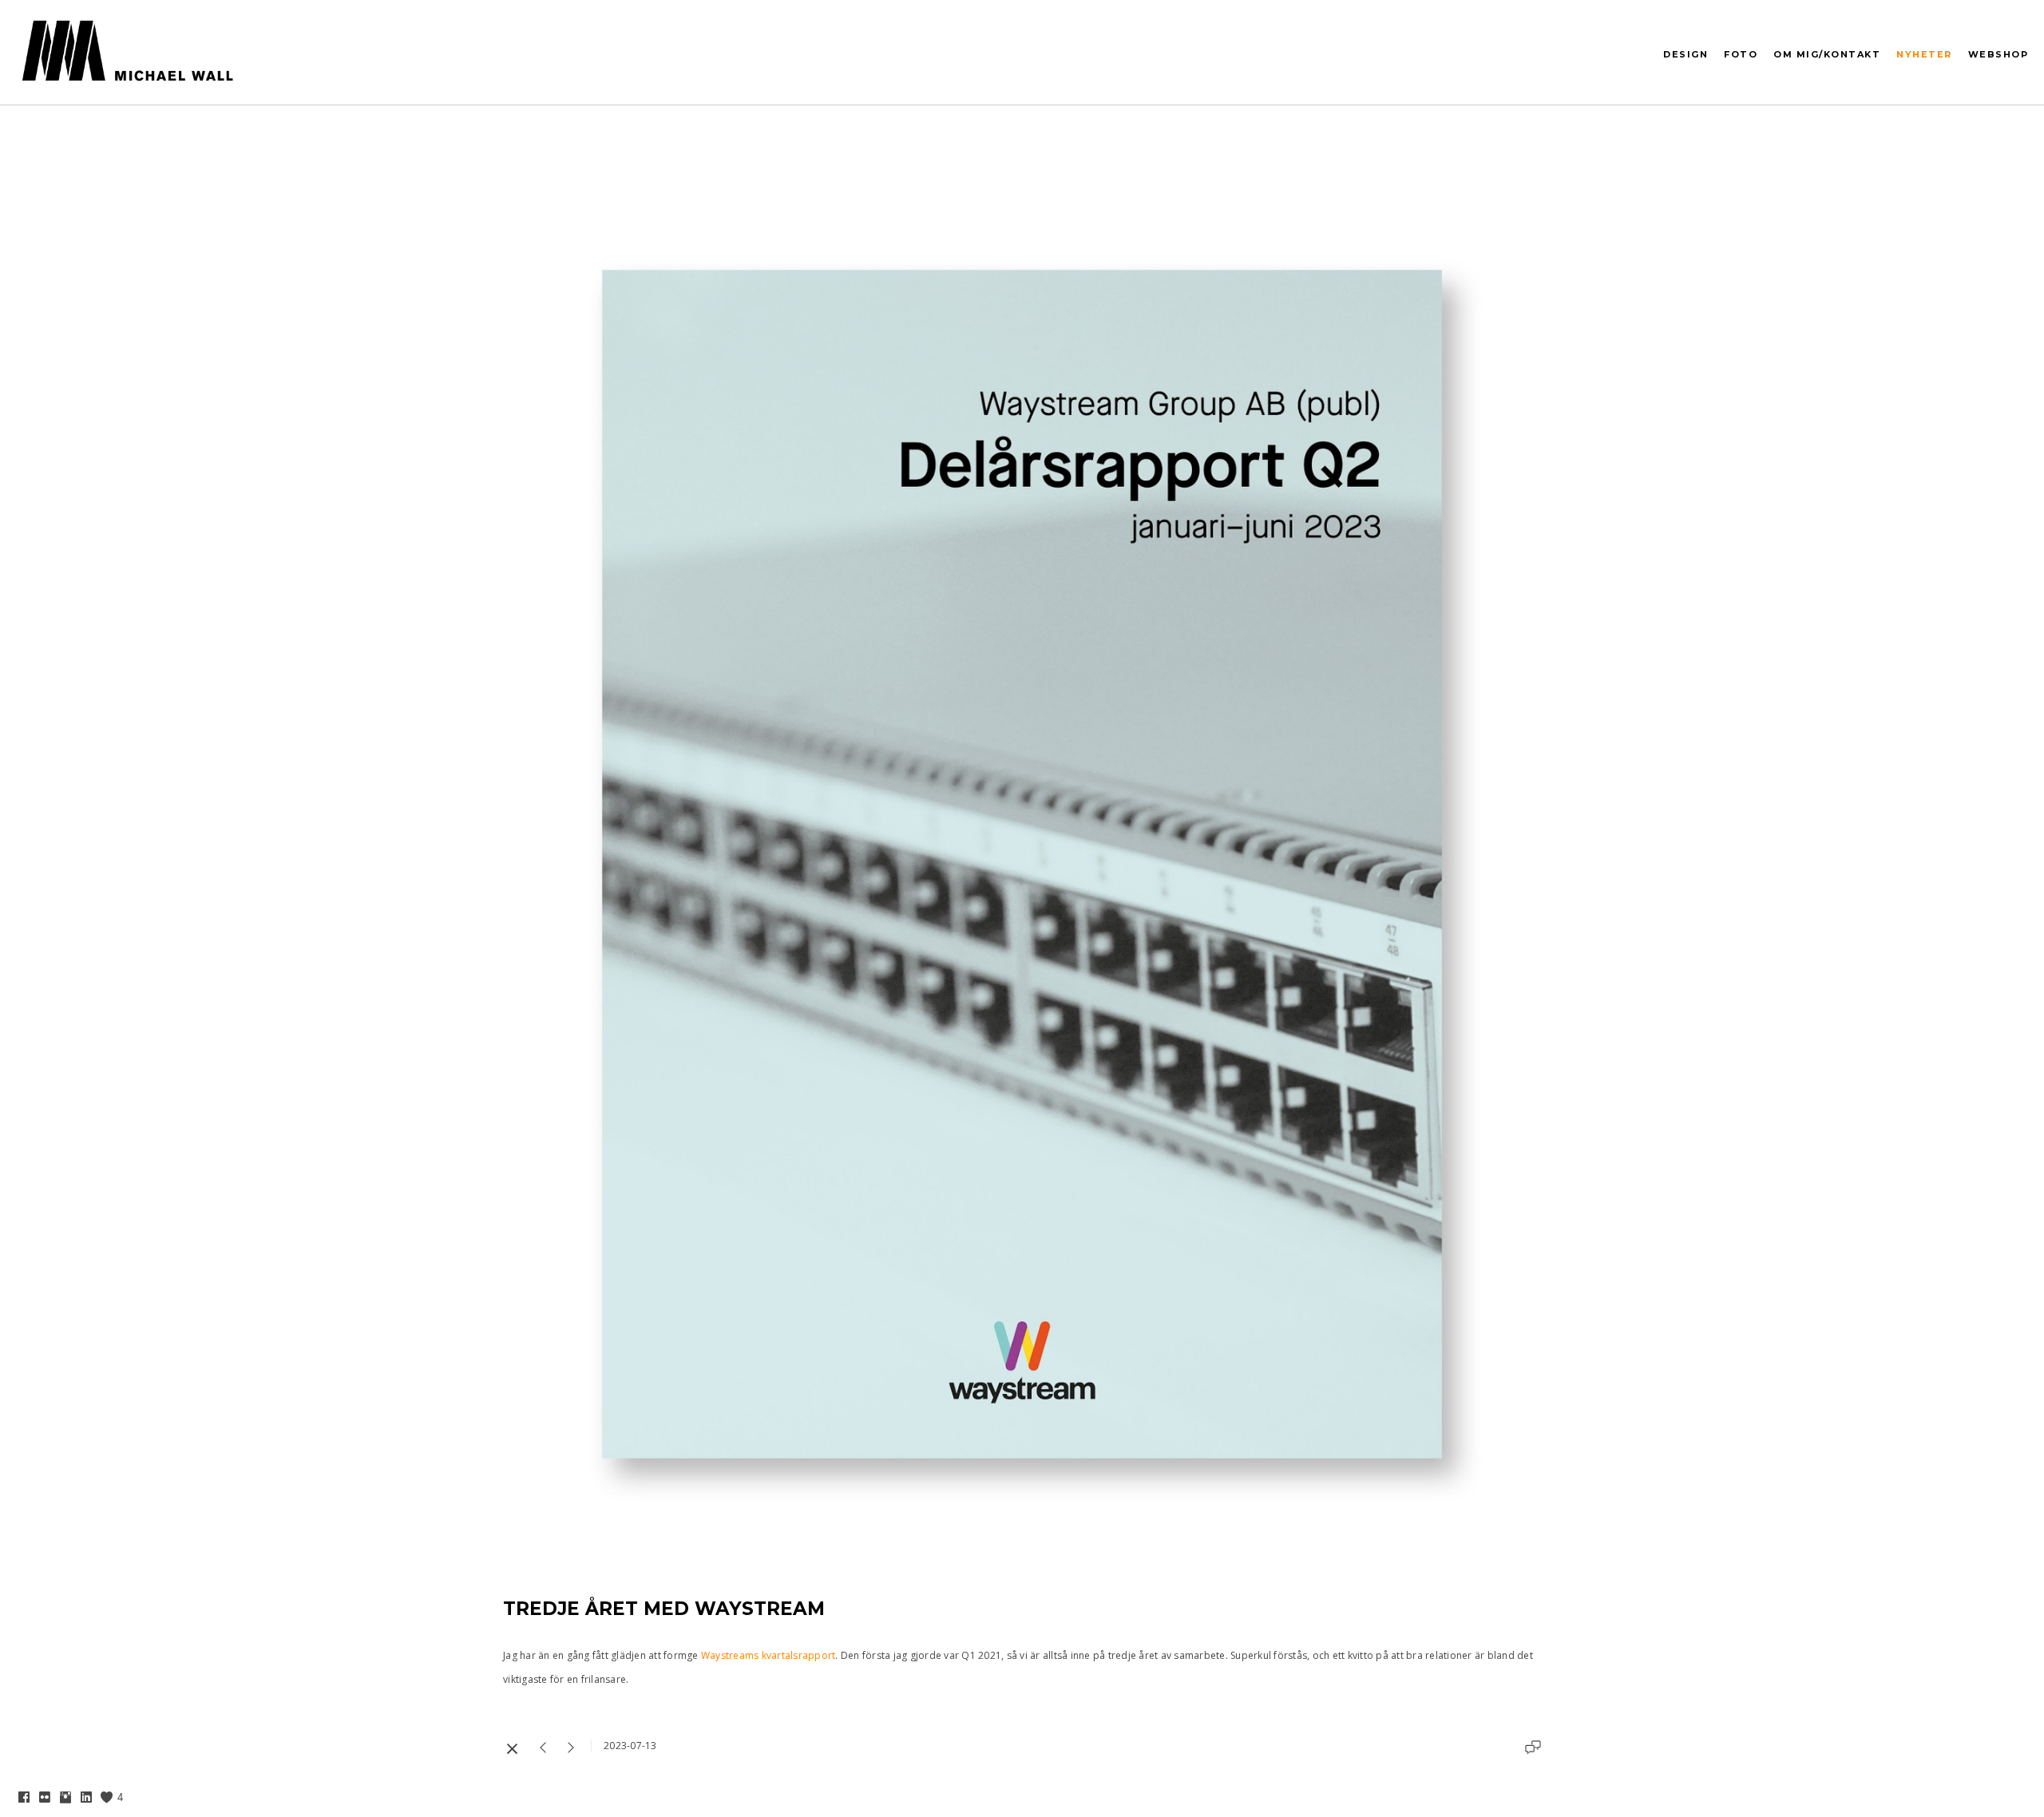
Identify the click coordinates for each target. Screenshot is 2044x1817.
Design (1686, 54)
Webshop (1998, 54)
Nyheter (1924, 54)
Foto (1741, 54)
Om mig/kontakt (1827, 54)
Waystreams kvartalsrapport (768, 1655)
